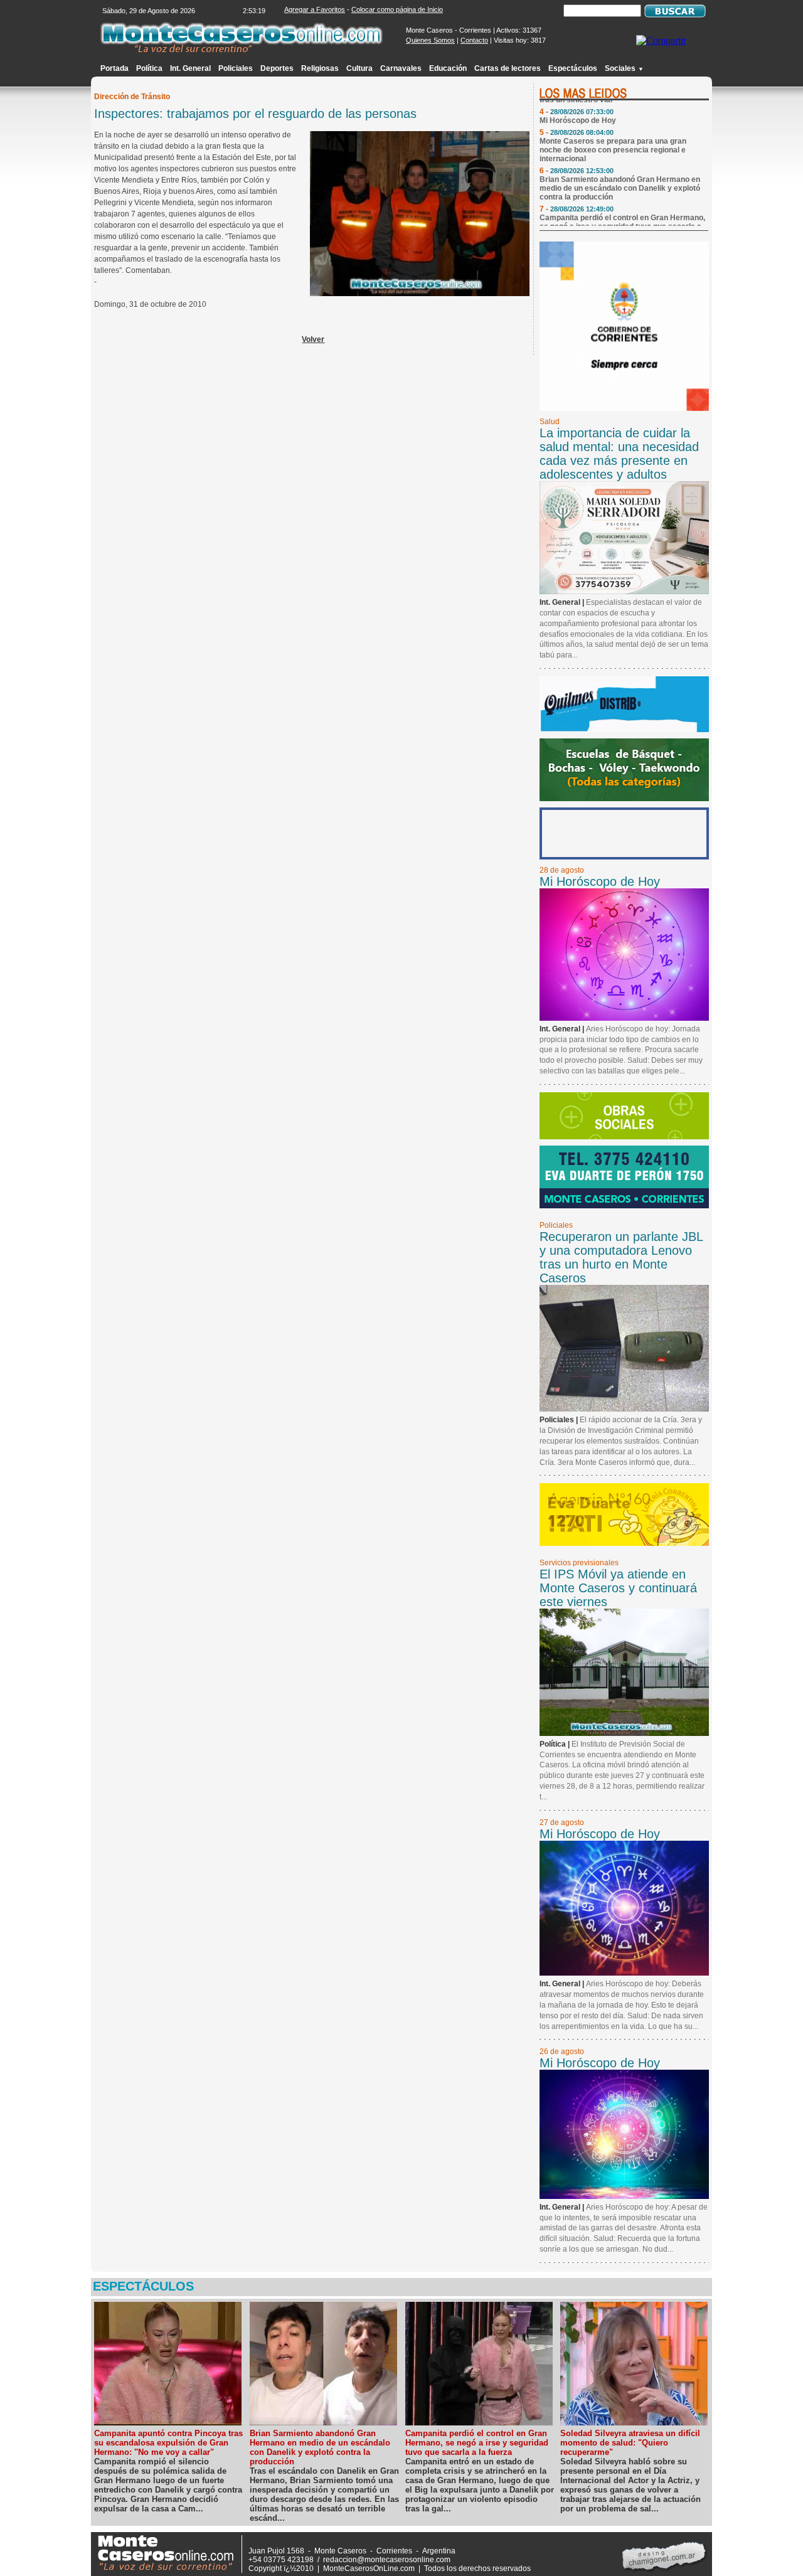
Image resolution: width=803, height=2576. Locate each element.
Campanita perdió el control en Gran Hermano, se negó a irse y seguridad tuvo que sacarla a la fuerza (622, 213)
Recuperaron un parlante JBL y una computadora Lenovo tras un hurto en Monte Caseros (621, 1257)
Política (149, 68)
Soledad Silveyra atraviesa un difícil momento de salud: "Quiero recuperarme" (630, 2443)
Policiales (236, 68)
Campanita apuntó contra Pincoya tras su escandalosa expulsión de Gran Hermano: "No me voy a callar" (168, 2443)
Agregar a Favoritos (315, 9)
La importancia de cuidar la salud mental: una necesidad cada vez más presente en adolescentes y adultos (619, 454)
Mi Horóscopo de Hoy (578, 107)
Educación (448, 68)
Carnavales (401, 68)
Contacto (474, 40)
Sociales (624, 68)
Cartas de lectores (508, 68)
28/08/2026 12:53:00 (582, 157)
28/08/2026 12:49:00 (582, 195)
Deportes (277, 68)
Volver (313, 339)
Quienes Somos (430, 40)
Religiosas (320, 68)
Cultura (359, 68)
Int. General (190, 68)
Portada (114, 68)
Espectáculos (573, 68)
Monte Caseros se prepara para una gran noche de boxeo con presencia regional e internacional (613, 136)
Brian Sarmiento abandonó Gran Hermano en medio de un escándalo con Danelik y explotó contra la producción (620, 174)
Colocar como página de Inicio (397, 9)
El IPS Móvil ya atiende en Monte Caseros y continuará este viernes (618, 1588)
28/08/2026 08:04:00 (582, 119)
